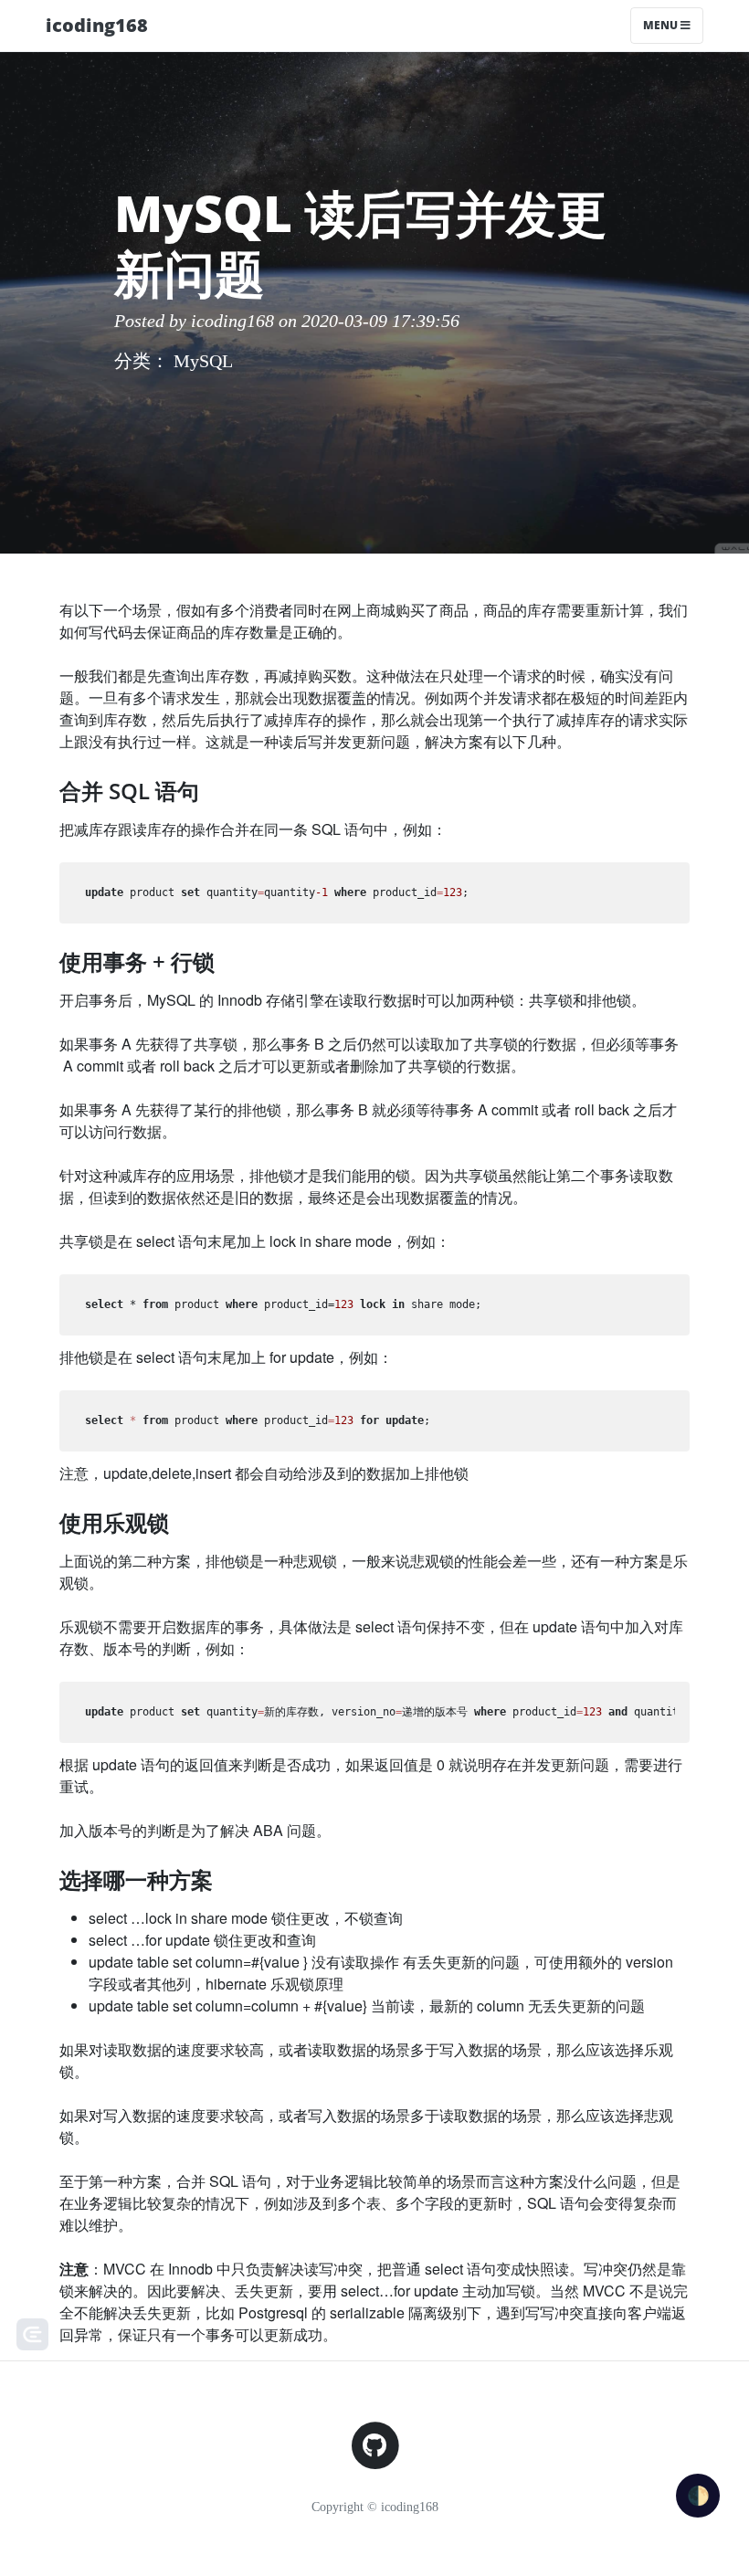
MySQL (203, 361)
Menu (662, 25)
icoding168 (97, 25)
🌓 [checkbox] (698, 2496)
